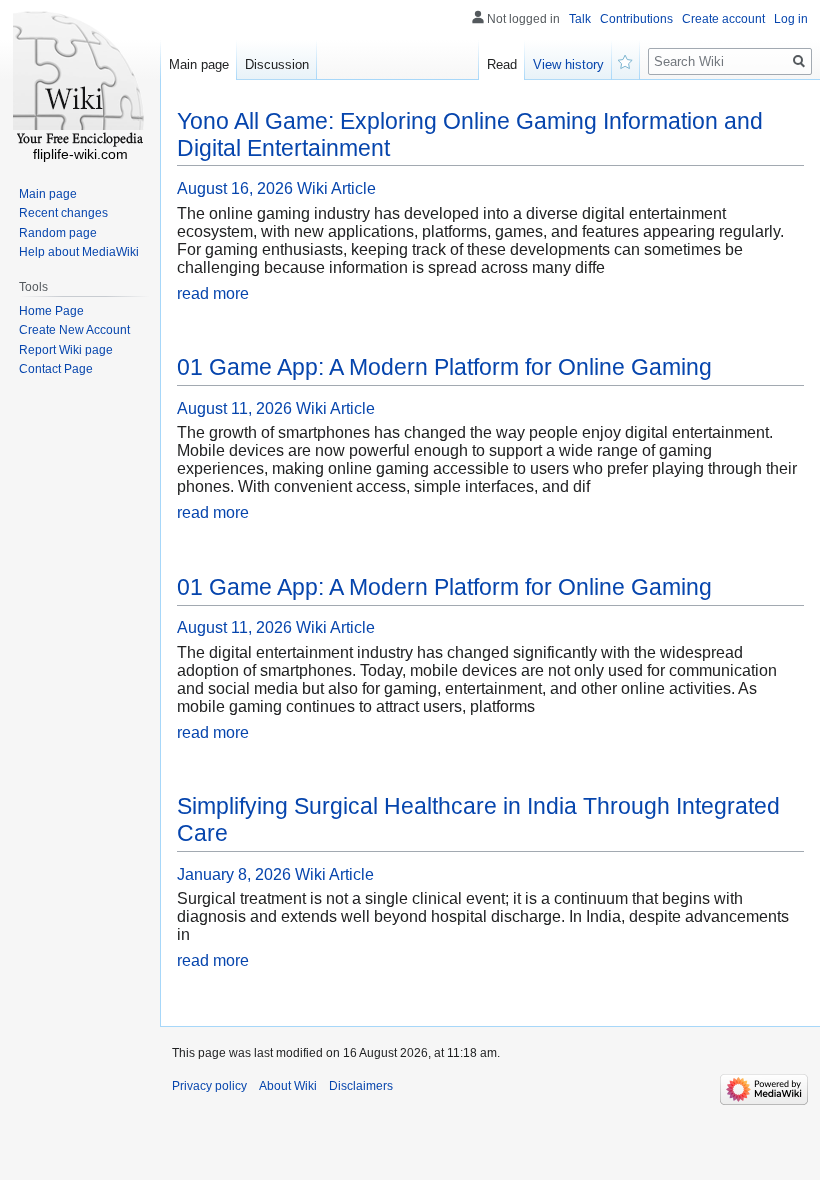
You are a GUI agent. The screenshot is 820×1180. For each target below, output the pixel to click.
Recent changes (63, 213)
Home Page (51, 311)
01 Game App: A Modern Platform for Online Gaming (444, 367)
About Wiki (288, 1086)
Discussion (277, 64)
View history (568, 64)
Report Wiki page (66, 350)
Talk (580, 19)
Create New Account (74, 330)
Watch (626, 60)
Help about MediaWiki (79, 252)
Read (502, 64)
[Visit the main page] (80, 80)
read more (213, 293)
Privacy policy (209, 1086)
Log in (791, 19)
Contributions (636, 19)
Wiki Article (336, 188)
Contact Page (56, 369)
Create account (723, 19)
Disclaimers (361, 1086)
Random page (58, 233)
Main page (199, 64)
